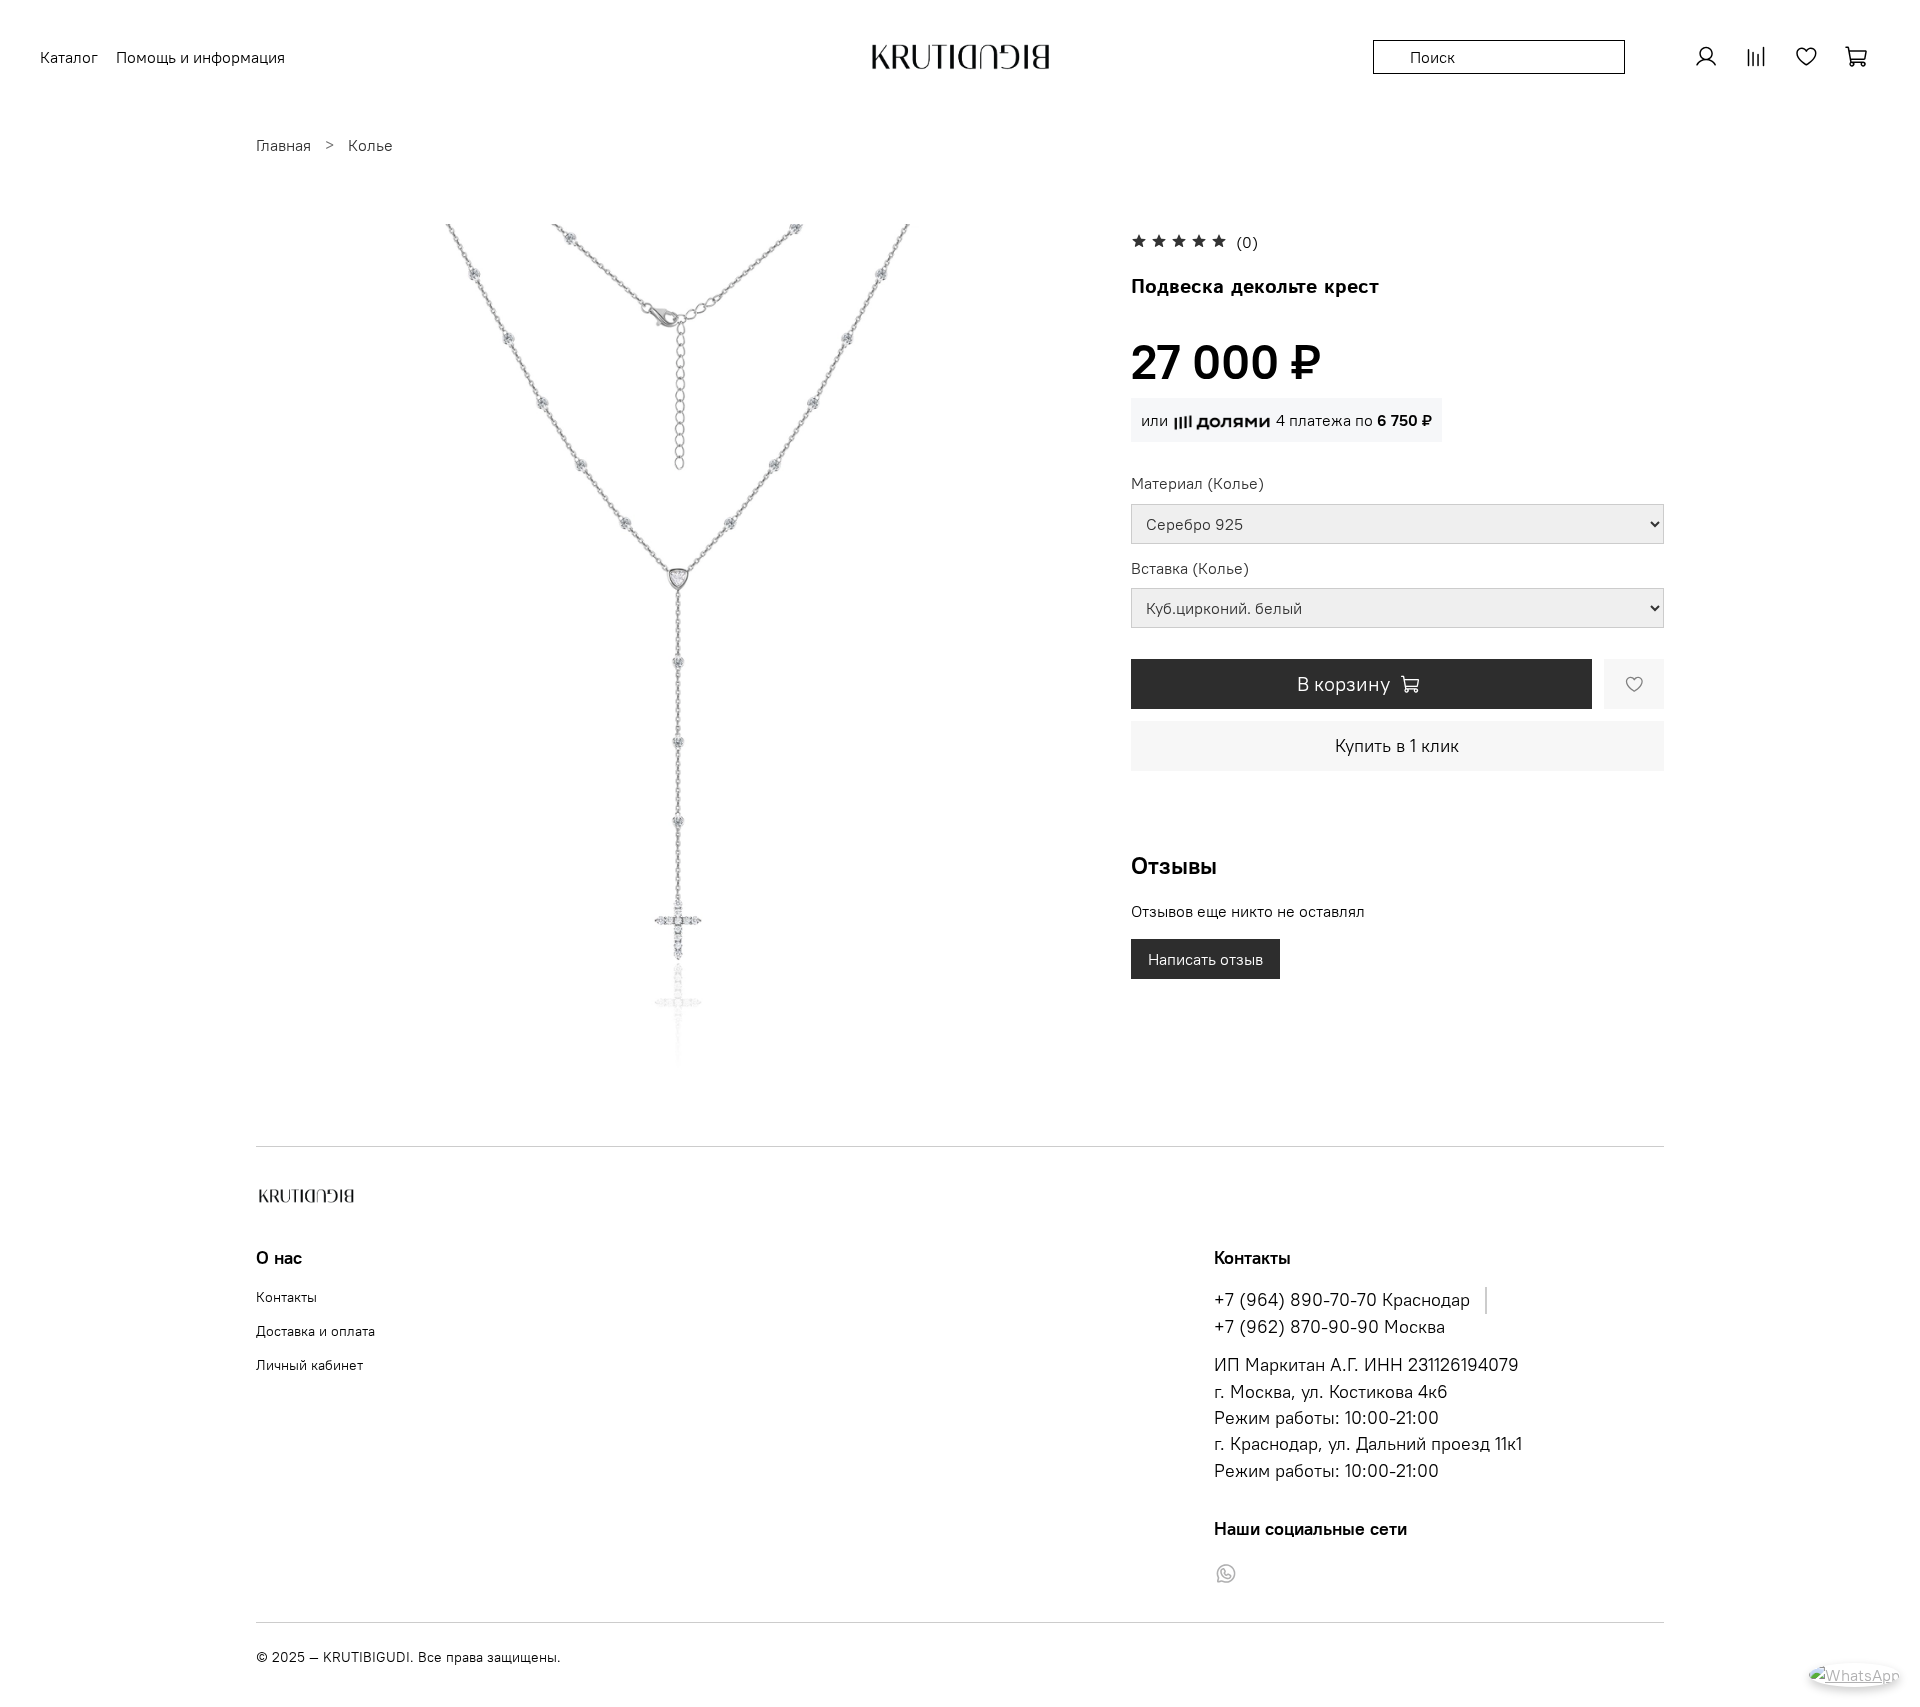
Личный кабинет (309, 1365)
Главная (283, 145)
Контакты (286, 1297)
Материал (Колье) (1197, 483)
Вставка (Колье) (1190, 568)
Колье (370, 145)
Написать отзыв (1205, 959)
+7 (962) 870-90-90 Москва (1329, 1327)
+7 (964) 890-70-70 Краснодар (1342, 1300)
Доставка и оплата (315, 1331)
